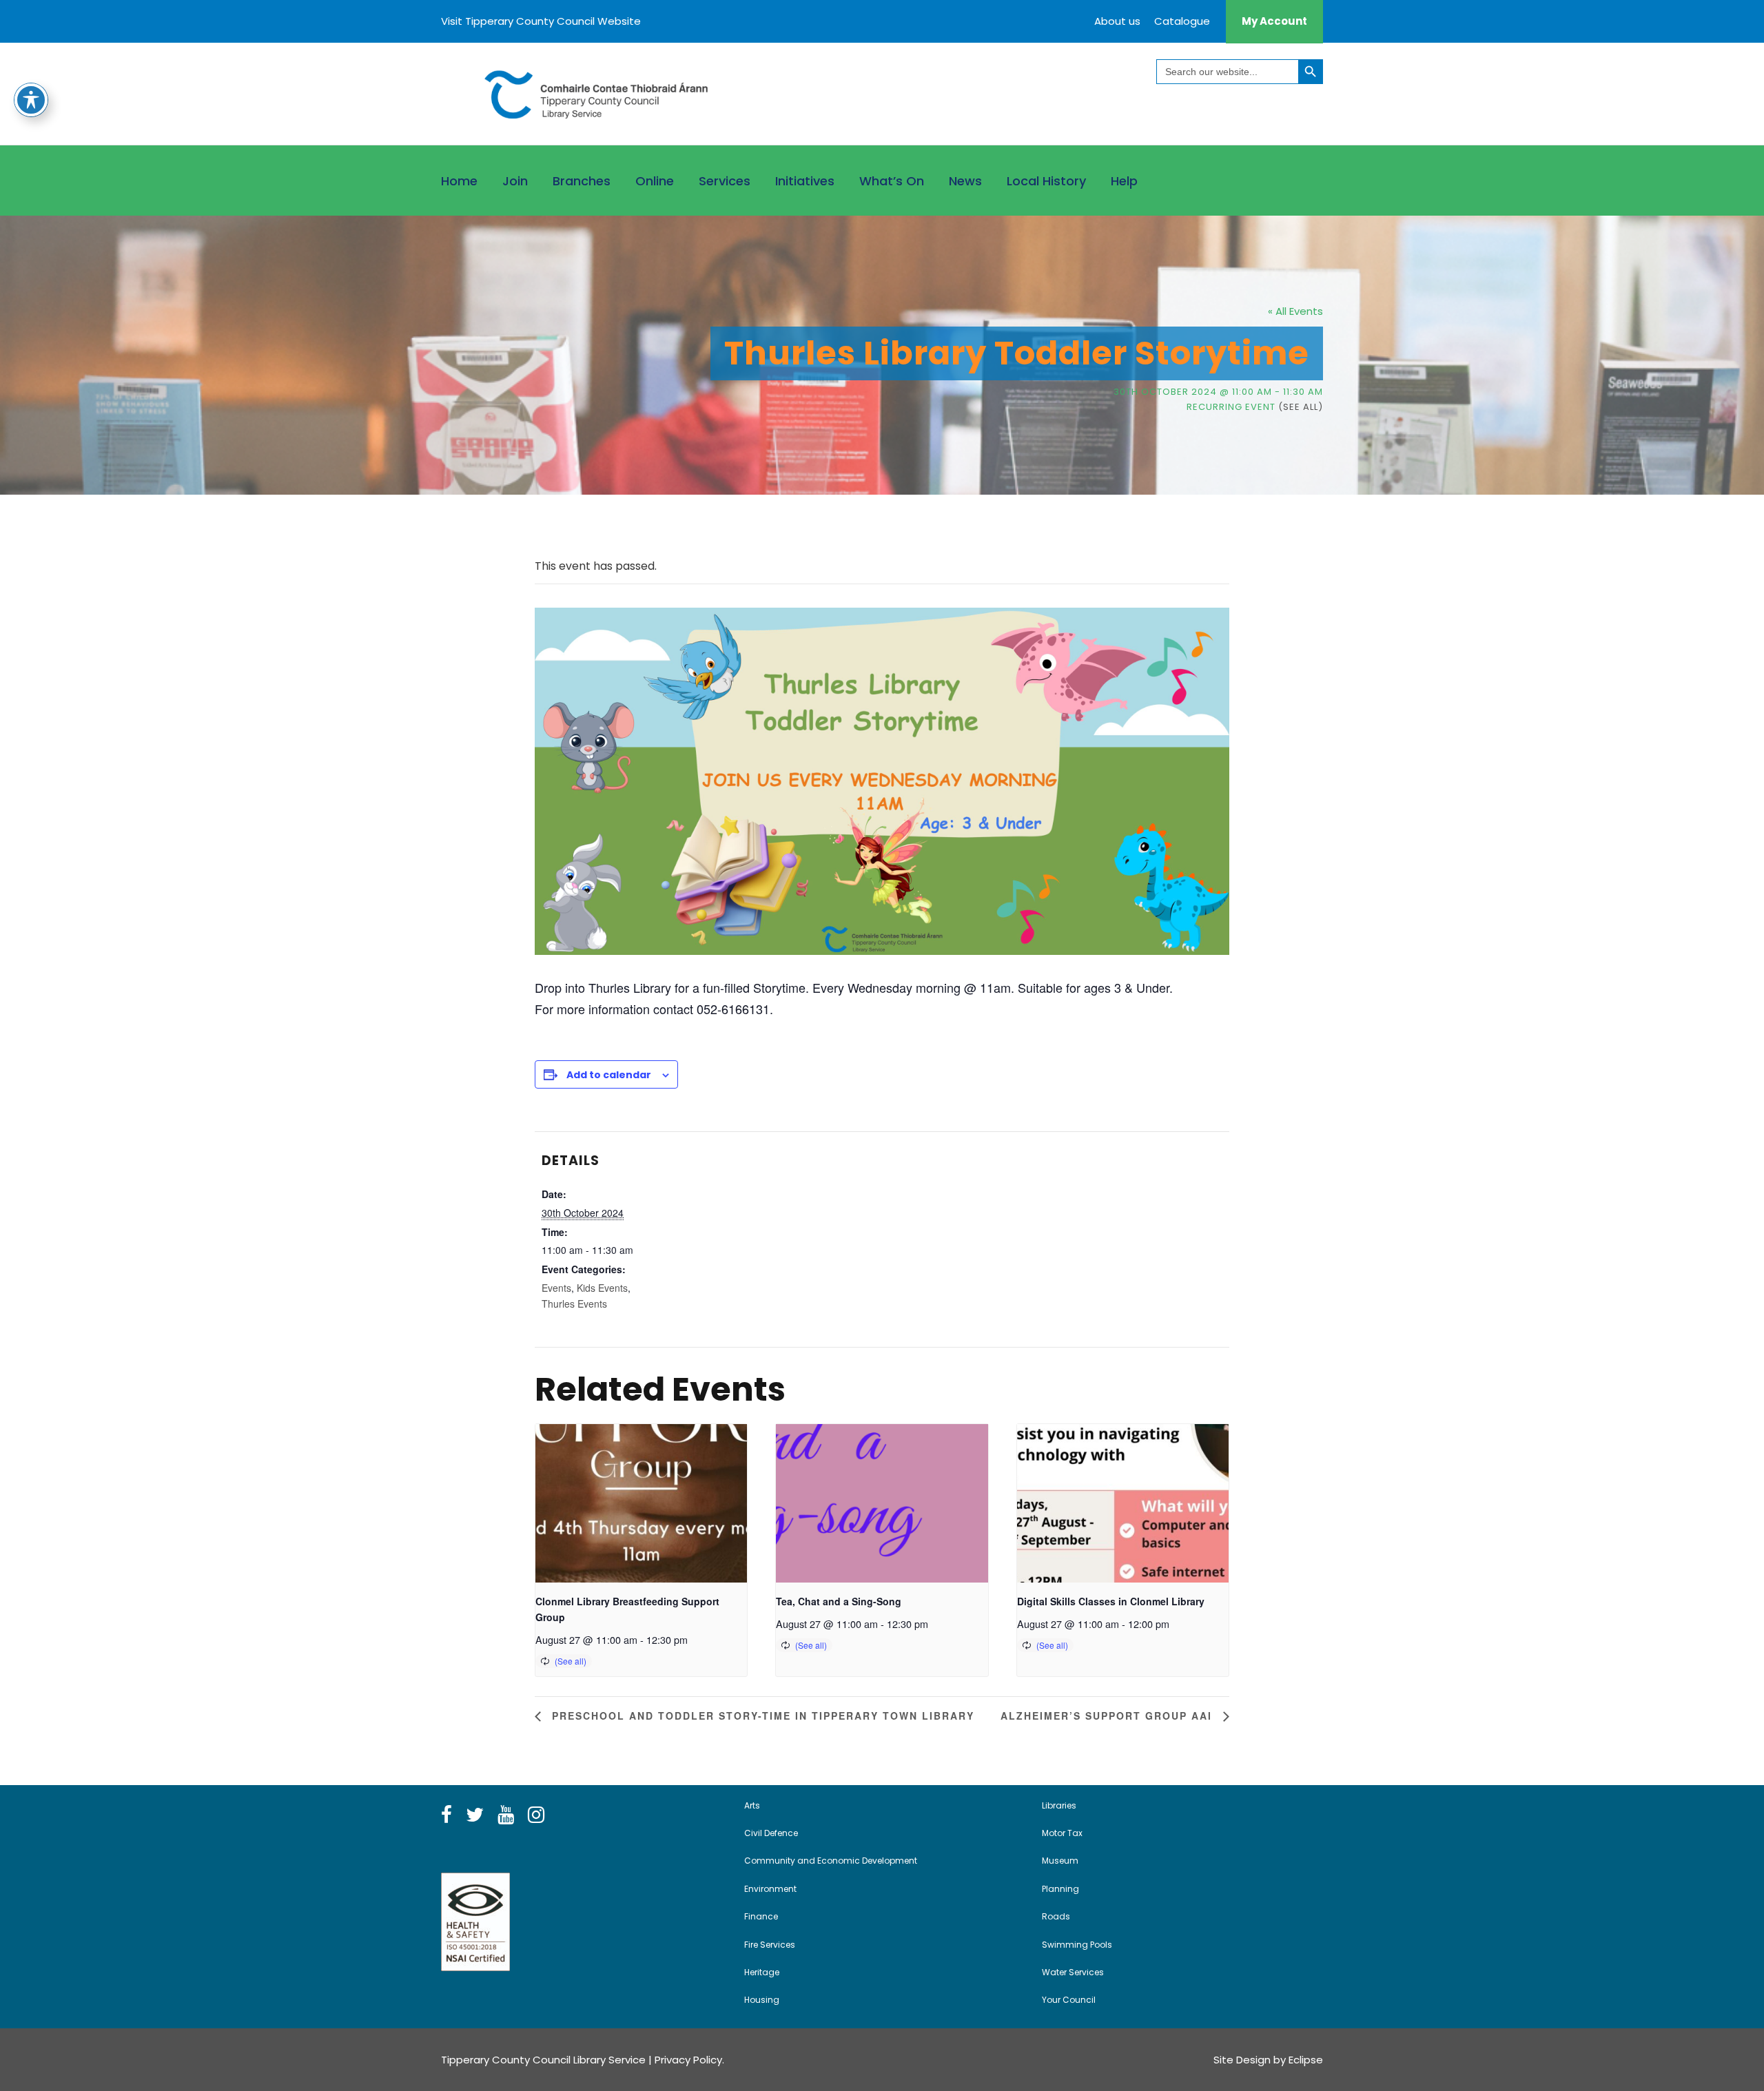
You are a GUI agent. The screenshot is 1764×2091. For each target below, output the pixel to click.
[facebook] (447, 1815)
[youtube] (506, 1815)
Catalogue (1182, 21)
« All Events (1295, 311)
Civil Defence (771, 1833)
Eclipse (1306, 2060)
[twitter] (475, 1815)
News (965, 181)
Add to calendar (609, 1075)
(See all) (1301, 407)
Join (515, 181)
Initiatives (805, 181)
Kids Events (602, 1288)
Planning (1060, 1889)
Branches (582, 181)
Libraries (1059, 1805)
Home (459, 181)
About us (1117, 21)
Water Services (1073, 1972)
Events (556, 1288)
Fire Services (770, 1945)
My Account (1274, 21)
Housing (762, 2000)
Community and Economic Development (831, 1861)
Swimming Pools (1077, 1945)
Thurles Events (574, 1304)
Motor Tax (1062, 1833)
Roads (1056, 1916)
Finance (761, 1916)
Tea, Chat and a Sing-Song (839, 1601)
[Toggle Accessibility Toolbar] (31, 100)
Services (725, 181)
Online (655, 181)
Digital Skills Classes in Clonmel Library (1111, 1601)
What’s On (892, 181)
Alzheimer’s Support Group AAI (1108, 1716)
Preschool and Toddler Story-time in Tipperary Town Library (761, 1716)
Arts (752, 1805)
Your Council (1069, 2000)
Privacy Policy (688, 2060)
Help (1124, 181)
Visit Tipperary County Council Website (541, 21)
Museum (1060, 1861)
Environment (770, 1889)
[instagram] (536, 1815)
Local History (1046, 181)
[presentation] (641, 1503)
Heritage (762, 1972)
